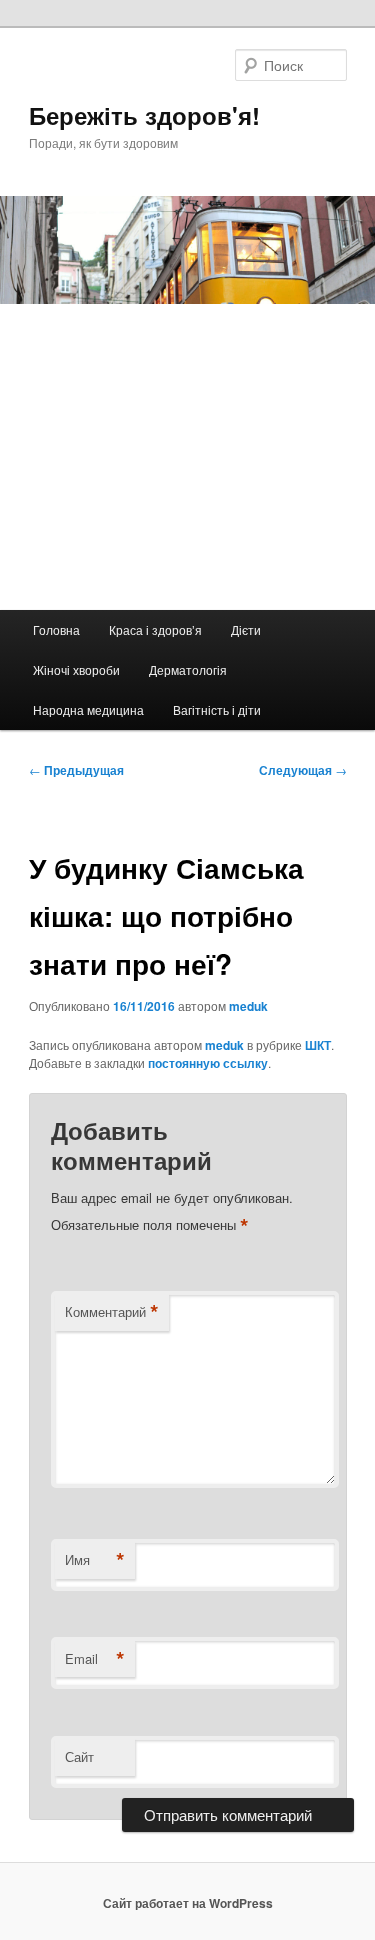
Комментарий (112, 1312)
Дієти (246, 629)
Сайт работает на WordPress (188, 1903)
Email (95, 1659)
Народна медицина (88, 709)
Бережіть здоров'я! (144, 115)
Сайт (79, 1756)
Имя (95, 1560)
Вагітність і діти (217, 709)
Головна (56, 629)
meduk (248, 1006)
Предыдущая (76, 770)
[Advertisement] (187, 457)
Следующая (303, 770)
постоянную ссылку (208, 1063)
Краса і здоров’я (155, 629)
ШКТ (318, 1045)
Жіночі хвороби (76, 669)
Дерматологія (188, 669)
